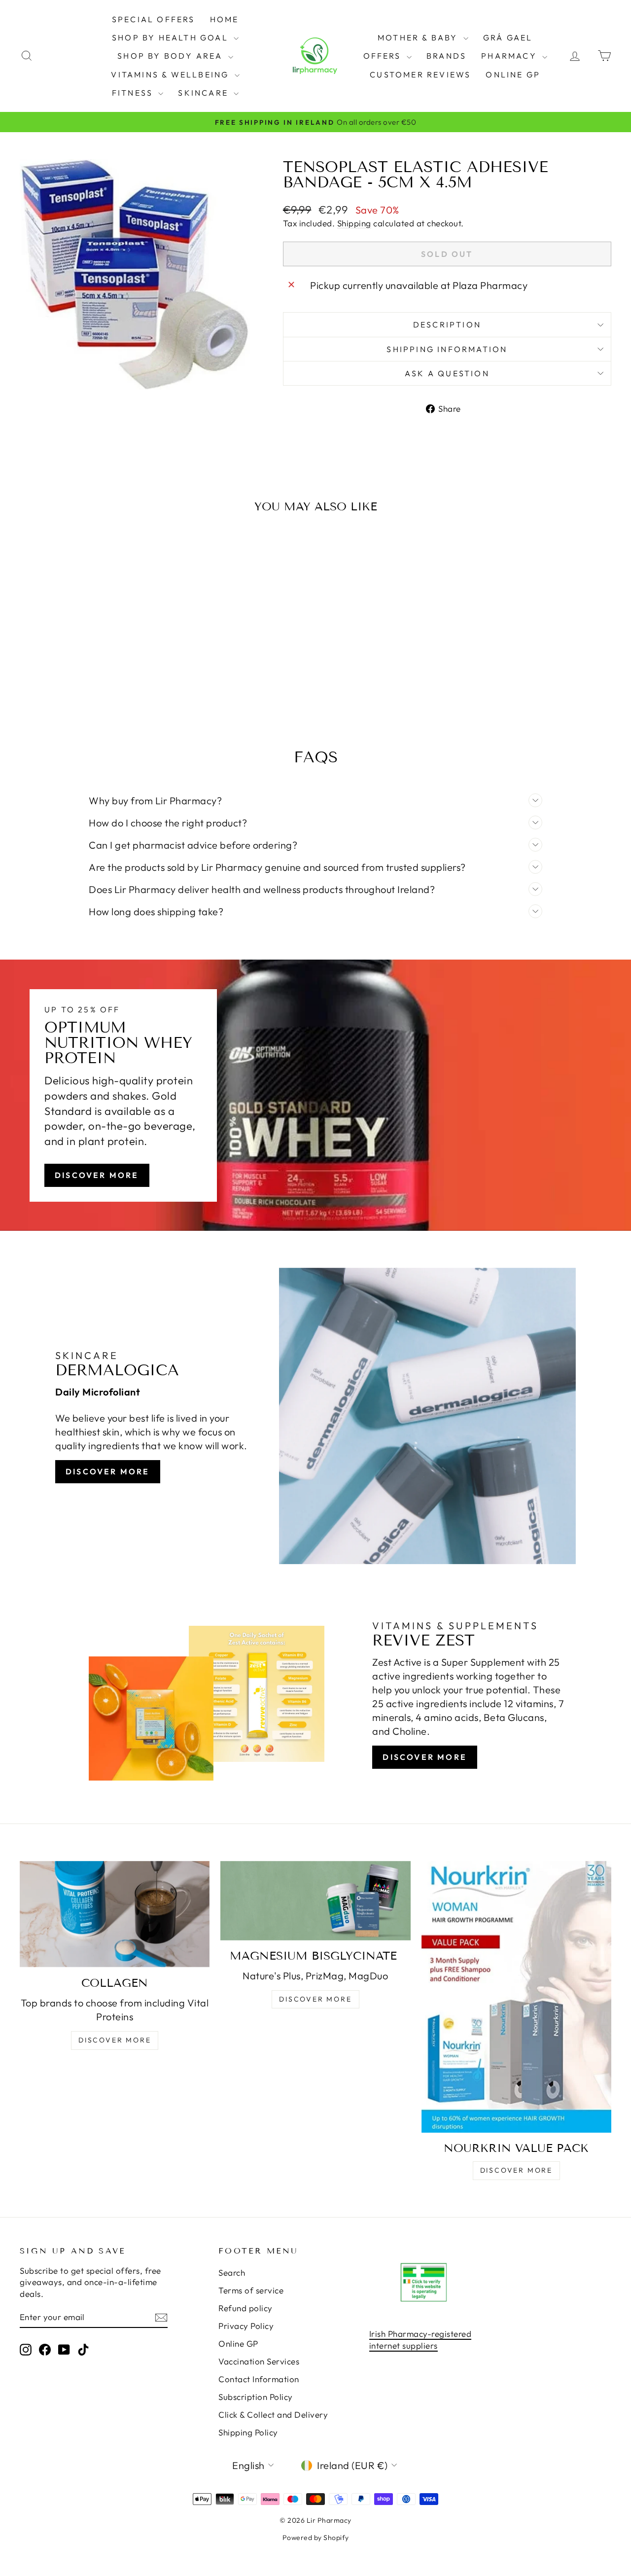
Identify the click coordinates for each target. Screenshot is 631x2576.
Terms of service (251, 2290)
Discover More (97, 1175)
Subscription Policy (256, 2397)
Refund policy (245, 2308)
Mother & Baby (419, 37)
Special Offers (154, 19)
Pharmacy (510, 56)
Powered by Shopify (316, 2538)
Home (225, 19)
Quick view (90, 630)
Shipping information (447, 349)
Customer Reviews (420, 74)
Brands (446, 56)
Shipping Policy (248, 2432)
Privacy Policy (246, 2326)
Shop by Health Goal (172, 37)
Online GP (513, 74)
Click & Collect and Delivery (273, 2415)
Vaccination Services (259, 2361)
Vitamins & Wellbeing (171, 74)
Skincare (205, 93)
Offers (384, 56)
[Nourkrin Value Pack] (516, 1997)
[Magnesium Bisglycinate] (315, 1901)
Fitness (134, 93)
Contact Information (259, 2379)
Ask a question (447, 373)
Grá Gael (508, 37)
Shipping (354, 223)
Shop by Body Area (172, 56)
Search (232, 2272)
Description (447, 324)
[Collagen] (115, 1914)
